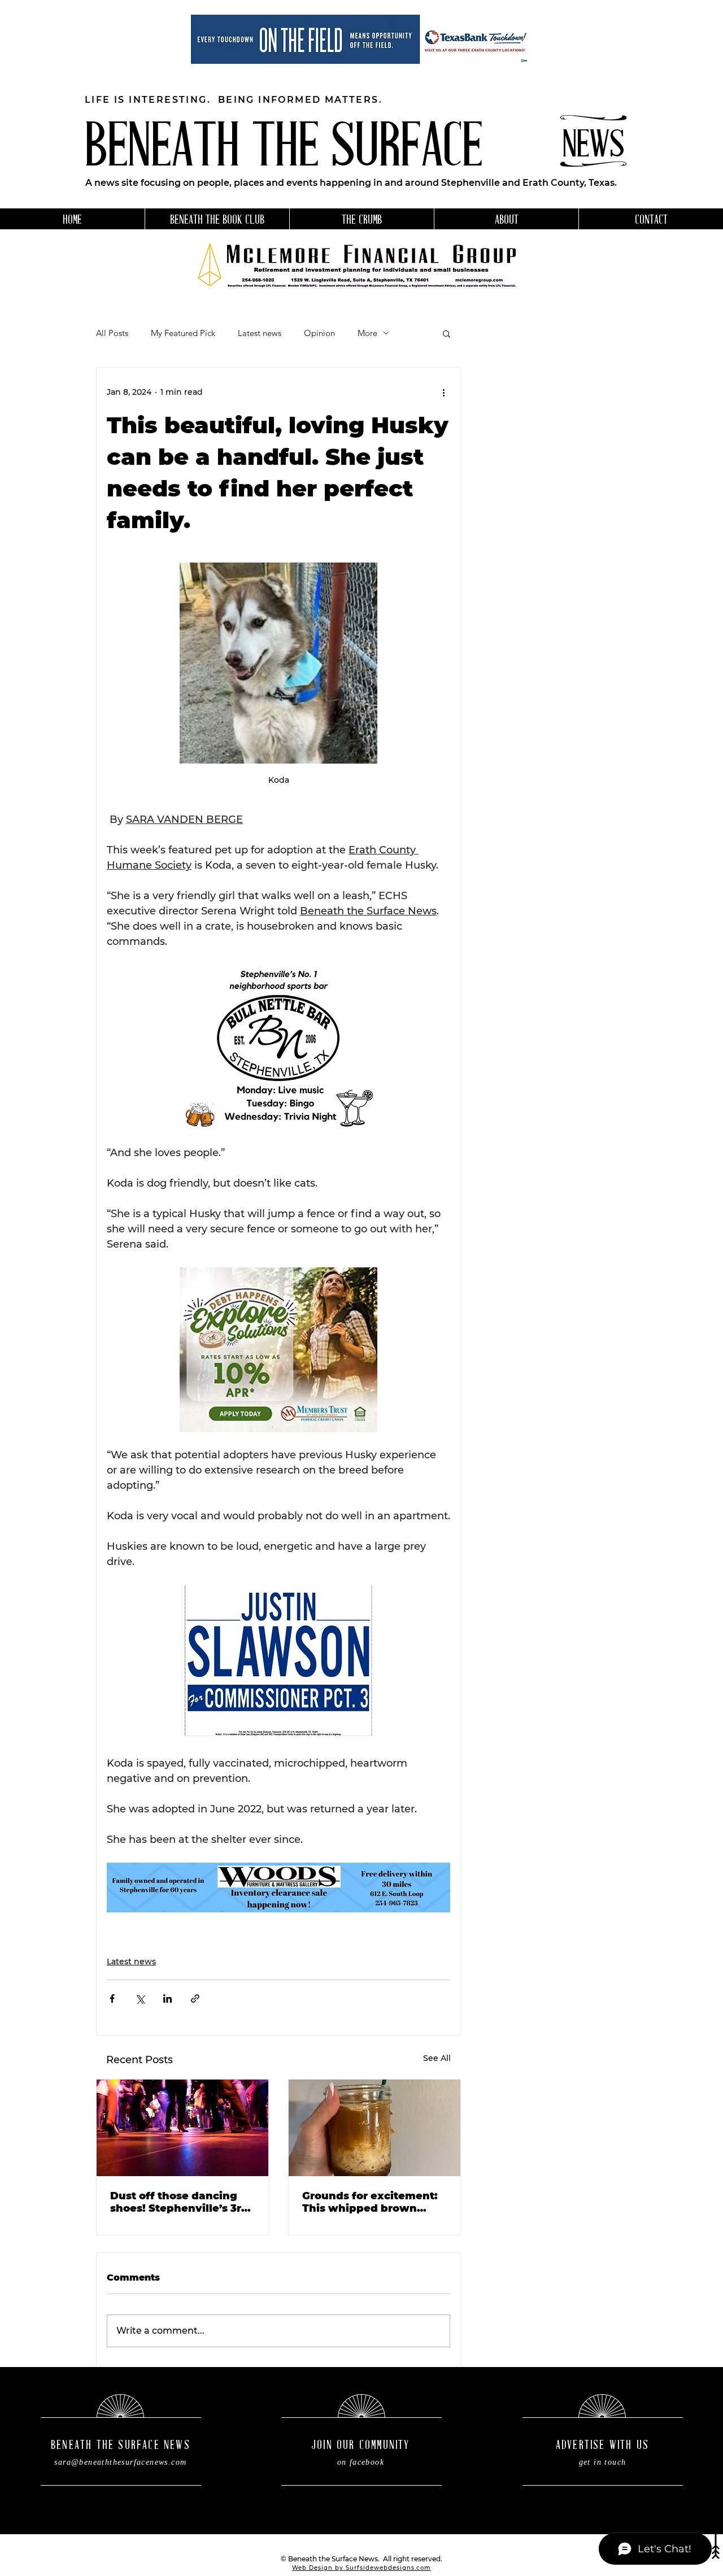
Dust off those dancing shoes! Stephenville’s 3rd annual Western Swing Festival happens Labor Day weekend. (179, 2202)
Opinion (319, 333)
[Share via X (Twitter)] (140, 1999)
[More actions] (443, 393)
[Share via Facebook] (112, 1999)
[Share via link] (195, 1999)
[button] (447, 333)
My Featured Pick (183, 333)
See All (437, 2058)
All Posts (112, 333)
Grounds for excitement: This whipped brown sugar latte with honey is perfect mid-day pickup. (371, 2202)
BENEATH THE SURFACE (284, 150)
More (367, 333)
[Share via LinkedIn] (167, 1999)
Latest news (260, 333)
